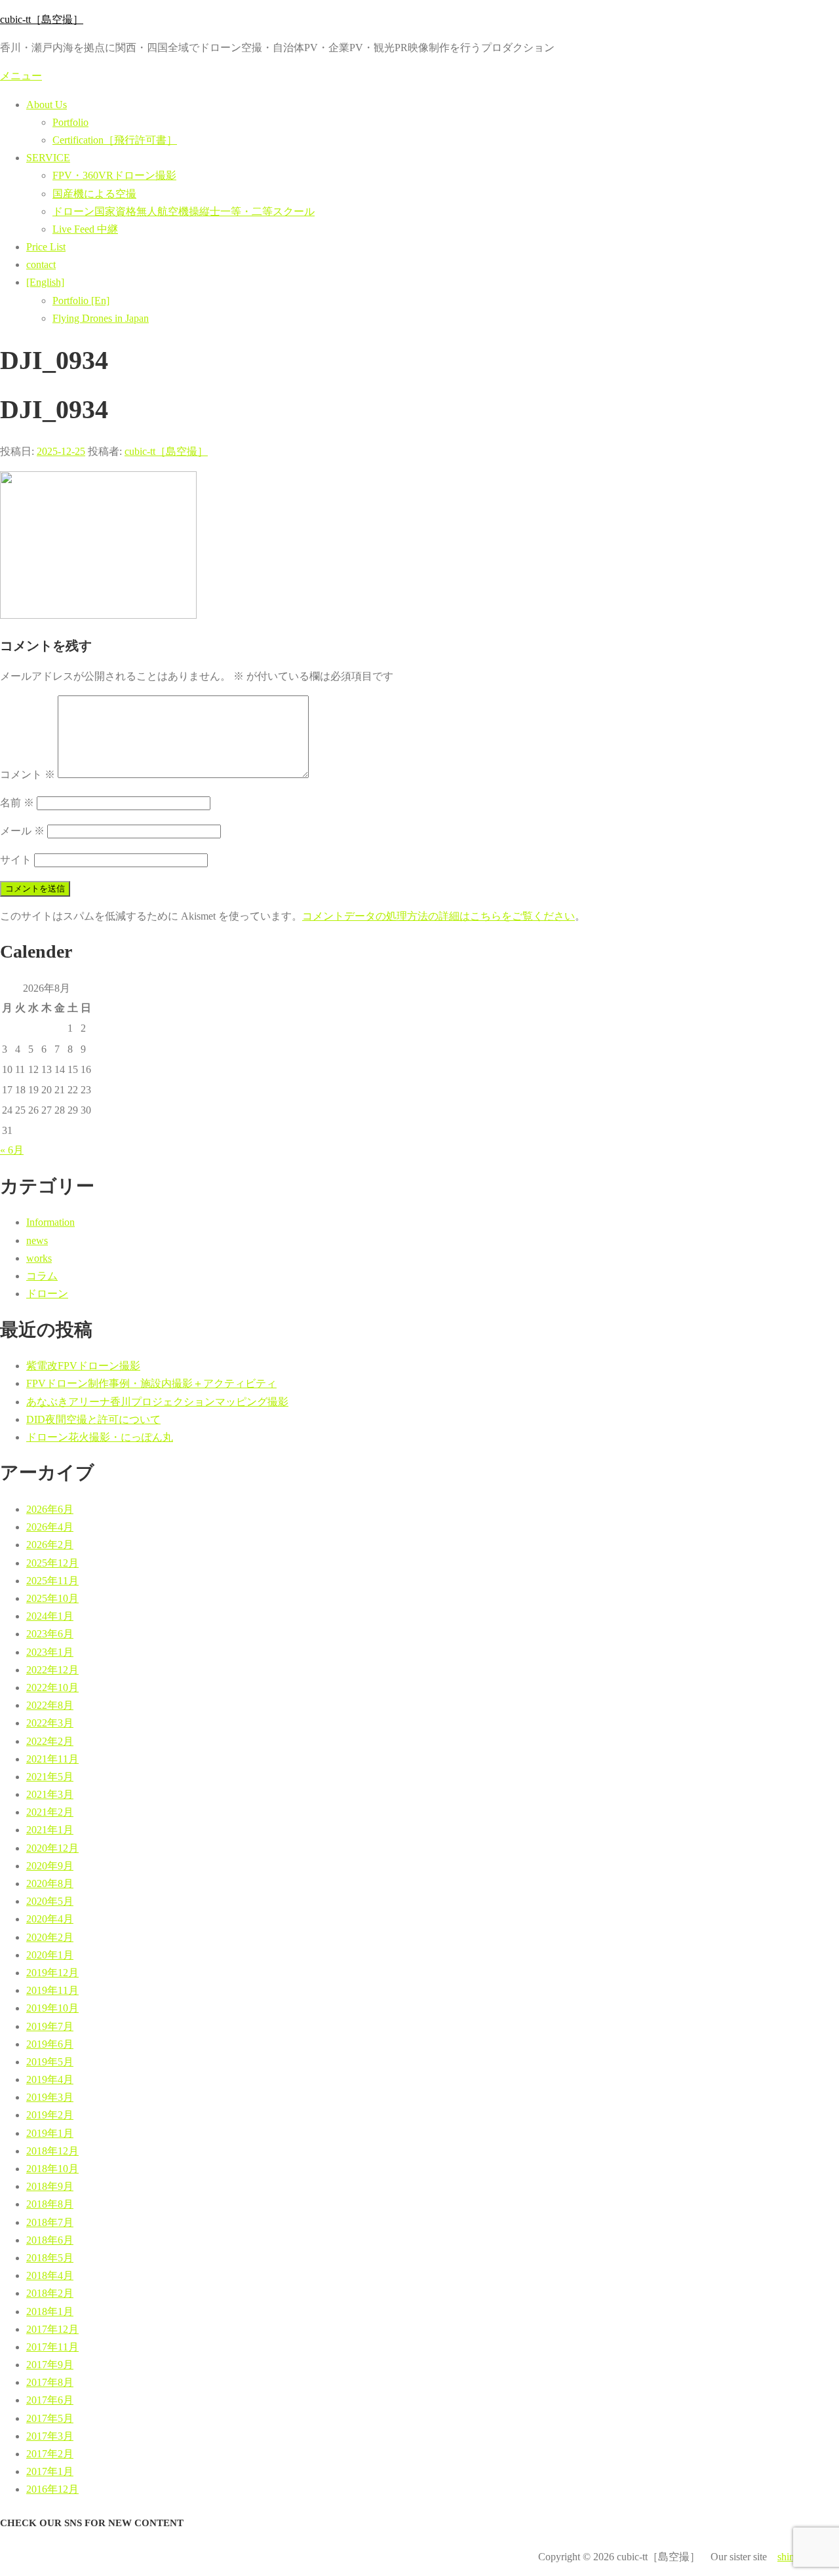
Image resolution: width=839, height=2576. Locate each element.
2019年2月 (50, 2115)
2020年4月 (50, 1919)
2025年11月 (52, 1581)
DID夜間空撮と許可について (93, 1419)
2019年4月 (50, 2079)
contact (41, 264)
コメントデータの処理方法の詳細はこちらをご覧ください (439, 916)
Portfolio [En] (81, 301)
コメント (28, 774)
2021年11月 (52, 1759)
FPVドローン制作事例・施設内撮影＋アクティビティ (151, 1383)
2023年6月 (50, 1634)
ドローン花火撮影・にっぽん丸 (100, 1437)
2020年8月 (50, 1883)
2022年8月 (50, 1705)
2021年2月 (50, 1812)
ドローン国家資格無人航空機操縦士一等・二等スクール (184, 211)
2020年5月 (50, 1901)
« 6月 (12, 1150)
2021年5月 (50, 1777)
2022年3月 (50, 1723)
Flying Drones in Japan (101, 318)
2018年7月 (50, 2222)
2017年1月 (50, 2471)
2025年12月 (52, 1563)
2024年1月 (50, 1616)
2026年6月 (50, 1509)
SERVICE (48, 158)
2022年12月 (52, 1670)
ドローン (47, 1294)
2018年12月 (52, 2151)
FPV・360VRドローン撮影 (114, 175)
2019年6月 (50, 2044)
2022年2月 (50, 1741)
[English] (45, 282)
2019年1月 (50, 2133)
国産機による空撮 (94, 194)
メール (22, 831)
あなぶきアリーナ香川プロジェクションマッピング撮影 (157, 1402)
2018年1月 (50, 2312)
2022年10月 (52, 1688)
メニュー (21, 76)
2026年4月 (50, 1527)
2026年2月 (50, 1545)
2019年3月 (50, 2097)
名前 (17, 803)
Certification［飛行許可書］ (115, 140)
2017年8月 (50, 2382)
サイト (16, 860)
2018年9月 (50, 2186)
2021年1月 (50, 1830)
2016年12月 (52, 2489)
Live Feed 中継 (85, 229)
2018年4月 (50, 2275)
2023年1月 (50, 1652)
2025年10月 (52, 1598)
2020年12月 (52, 1848)
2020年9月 (50, 1866)
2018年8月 (50, 2204)
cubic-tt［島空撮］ (42, 19)
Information (50, 1222)
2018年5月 (50, 2258)
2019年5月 (50, 2062)
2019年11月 (52, 1990)
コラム (42, 1276)
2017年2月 (50, 2454)
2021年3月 (50, 1794)
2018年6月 (50, 2240)
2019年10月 (52, 2008)
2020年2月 (50, 1937)
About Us (47, 105)
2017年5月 (50, 2418)
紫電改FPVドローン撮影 (83, 1366)
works (39, 1258)
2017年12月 (52, 2329)
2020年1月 (50, 1955)
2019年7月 (50, 2026)
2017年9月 (50, 2365)
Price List (46, 247)
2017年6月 (50, 2400)
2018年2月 (50, 2293)
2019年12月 (52, 1973)
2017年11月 (52, 2347)
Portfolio (70, 122)
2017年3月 (50, 2436)
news (37, 1240)
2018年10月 (52, 2169)
